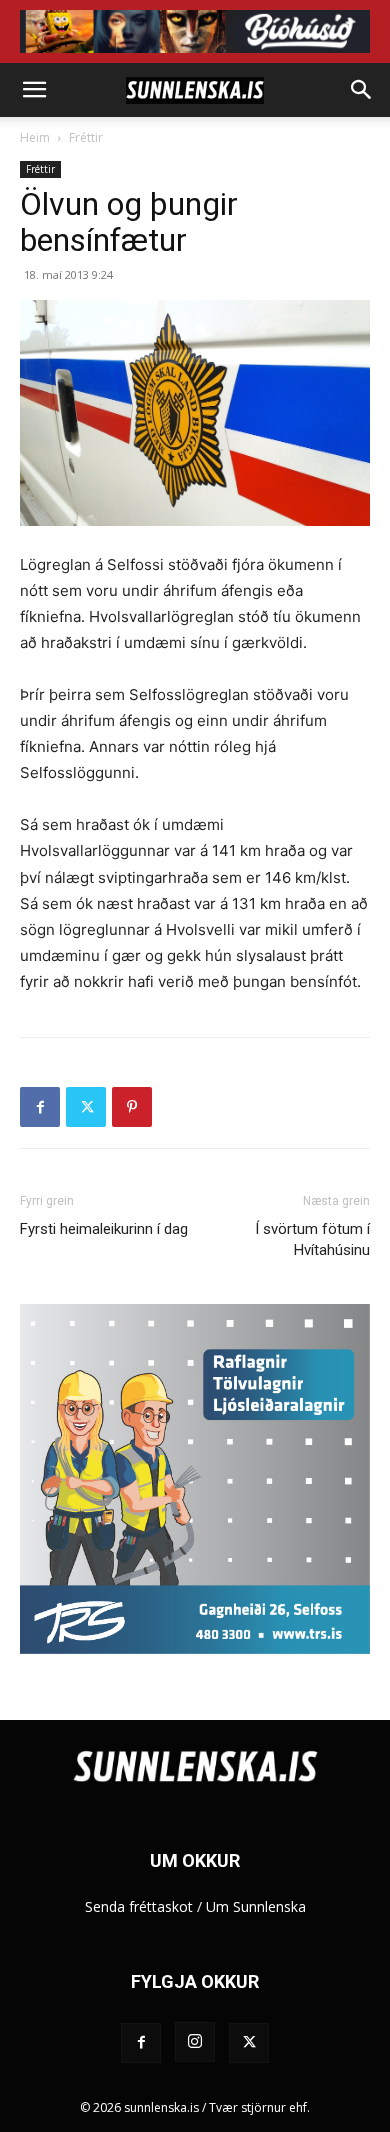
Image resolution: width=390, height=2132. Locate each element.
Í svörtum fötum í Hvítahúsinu (312, 1239)
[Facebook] (40, 1107)
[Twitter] (86, 1107)
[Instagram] (195, 2042)
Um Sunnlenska (256, 1906)
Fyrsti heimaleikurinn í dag (104, 1229)
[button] (34, 90)
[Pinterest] (132, 1107)
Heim (35, 137)
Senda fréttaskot (139, 1906)
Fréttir (86, 137)
